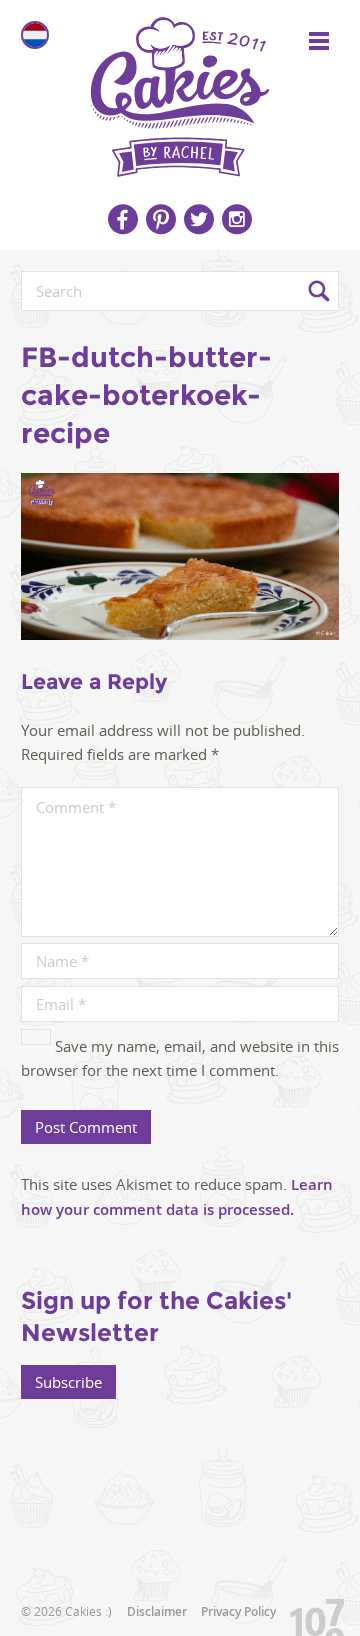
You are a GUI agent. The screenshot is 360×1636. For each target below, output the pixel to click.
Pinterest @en (161, 219)
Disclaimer (157, 1611)
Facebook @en (123, 219)
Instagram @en (237, 219)
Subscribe (68, 1382)
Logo (180, 90)
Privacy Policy (238, 1611)
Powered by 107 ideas (310, 1613)
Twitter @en (199, 219)
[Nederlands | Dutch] (35, 35)
